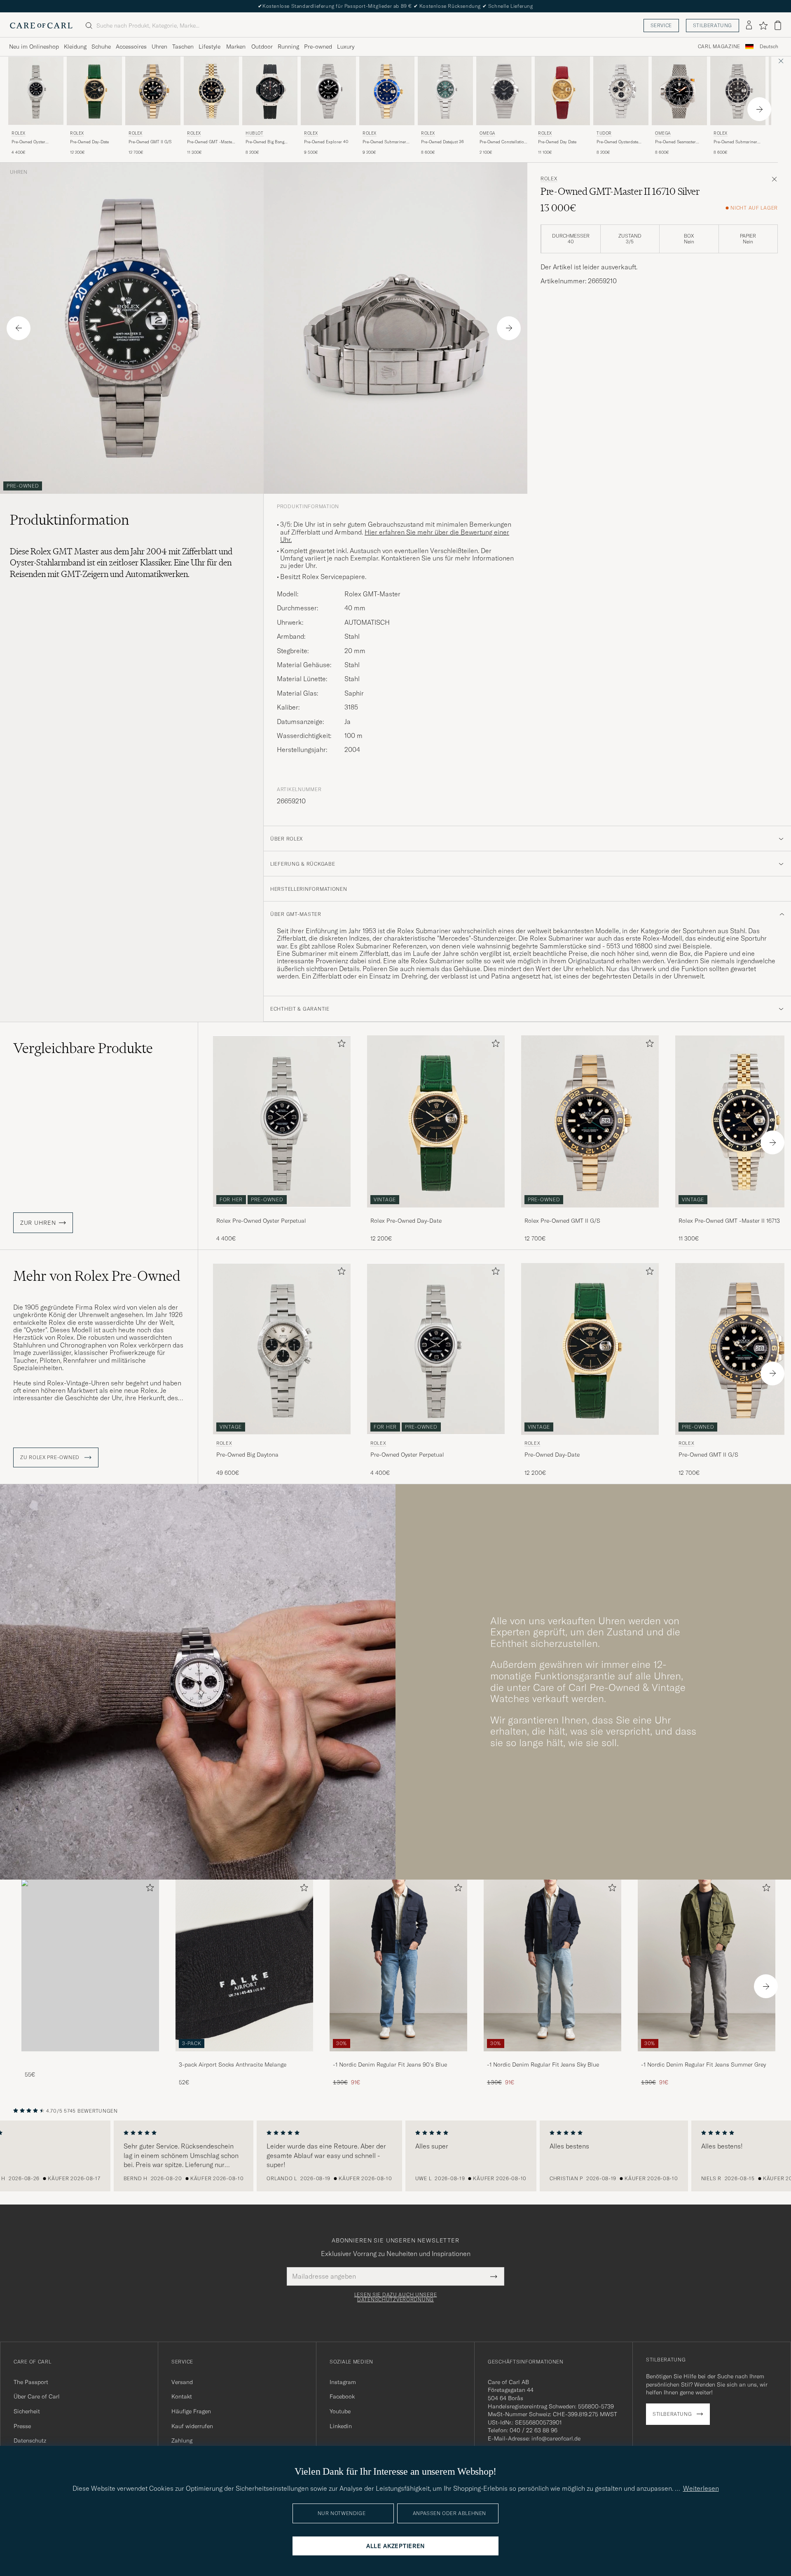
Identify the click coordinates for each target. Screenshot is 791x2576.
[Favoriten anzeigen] (763, 26)
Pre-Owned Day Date (557, 142)
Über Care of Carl (37, 2396)
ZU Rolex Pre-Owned (51, 1457)
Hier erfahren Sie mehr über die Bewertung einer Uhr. (395, 536)
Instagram (343, 2382)
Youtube (340, 2411)
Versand (182, 2382)
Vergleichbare (83, 1048)
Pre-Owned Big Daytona (247, 1455)
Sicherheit (27, 2411)
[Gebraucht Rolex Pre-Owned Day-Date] (94, 91)
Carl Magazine (719, 47)
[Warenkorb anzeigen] (778, 25)
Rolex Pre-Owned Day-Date (406, 1221)
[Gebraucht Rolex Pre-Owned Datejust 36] (445, 91)
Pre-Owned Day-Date (89, 142)
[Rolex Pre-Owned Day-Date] (436, 1213)
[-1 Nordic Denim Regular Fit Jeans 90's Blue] (398, 2057)
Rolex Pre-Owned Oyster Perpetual (261, 1221)
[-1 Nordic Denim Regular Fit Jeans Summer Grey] (707, 2057)
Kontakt (182, 2396)
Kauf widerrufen (192, 2426)
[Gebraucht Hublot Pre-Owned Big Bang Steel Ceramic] (270, 91)
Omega (487, 133)
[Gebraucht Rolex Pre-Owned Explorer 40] (328, 91)
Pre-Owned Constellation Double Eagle (503, 142)
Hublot (255, 133)
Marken (236, 47)
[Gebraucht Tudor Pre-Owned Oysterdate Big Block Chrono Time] (621, 91)
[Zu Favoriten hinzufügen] (340, 1045)
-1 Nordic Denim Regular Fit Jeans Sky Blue (543, 2065)
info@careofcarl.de (556, 2438)
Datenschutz (30, 2441)
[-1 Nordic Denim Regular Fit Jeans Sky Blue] (552, 2057)
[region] (395, 2156)
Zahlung (182, 2441)
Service (661, 25)
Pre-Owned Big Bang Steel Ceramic (265, 142)
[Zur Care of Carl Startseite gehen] (41, 26)
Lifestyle (209, 47)
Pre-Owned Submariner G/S (384, 142)
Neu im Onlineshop (34, 47)
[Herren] (90, 1965)
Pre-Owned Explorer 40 (326, 142)
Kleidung (75, 47)
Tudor (604, 133)
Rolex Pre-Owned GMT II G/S (562, 1221)
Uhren (159, 47)
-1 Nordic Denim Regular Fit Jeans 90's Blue (390, 2065)
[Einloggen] (749, 26)
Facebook (342, 2396)
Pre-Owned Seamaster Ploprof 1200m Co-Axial (677, 142)
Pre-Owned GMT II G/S (150, 142)
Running (288, 47)
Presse (22, 2426)
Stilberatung (713, 25)
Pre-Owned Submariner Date (735, 142)
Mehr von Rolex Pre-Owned (97, 1276)
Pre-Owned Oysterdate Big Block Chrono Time (619, 142)
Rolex (19, 133)
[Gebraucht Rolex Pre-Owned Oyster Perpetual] (36, 91)
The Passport (31, 2382)
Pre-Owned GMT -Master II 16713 (210, 142)
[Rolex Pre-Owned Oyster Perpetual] (282, 1213)
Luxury (346, 47)
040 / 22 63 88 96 (534, 2430)
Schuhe (101, 47)
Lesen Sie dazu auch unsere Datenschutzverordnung (396, 2297)
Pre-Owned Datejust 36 (442, 142)
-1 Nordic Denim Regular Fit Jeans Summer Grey (703, 2065)
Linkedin (341, 2426)
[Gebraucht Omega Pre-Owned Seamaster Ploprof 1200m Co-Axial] (679, 91)
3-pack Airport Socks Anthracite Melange (233, 2065)
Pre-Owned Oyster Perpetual (28, 142)
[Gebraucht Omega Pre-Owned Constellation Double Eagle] (504, 91)
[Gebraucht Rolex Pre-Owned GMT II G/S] (153, 91)
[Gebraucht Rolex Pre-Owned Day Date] (562, 91)
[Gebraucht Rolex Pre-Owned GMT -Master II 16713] (211, 91)
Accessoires (131, 47)
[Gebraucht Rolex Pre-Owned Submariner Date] (738, 91)
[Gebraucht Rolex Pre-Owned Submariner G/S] (387, 91)
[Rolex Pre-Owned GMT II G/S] (590, 1213)
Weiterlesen (701, 2488)
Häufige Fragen (191, 2411)
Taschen (183, 47)
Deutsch (769, 47)
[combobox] (769, 47)
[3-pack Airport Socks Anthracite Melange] (244, 2057)
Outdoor (262, 47)
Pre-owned (318, 47)
